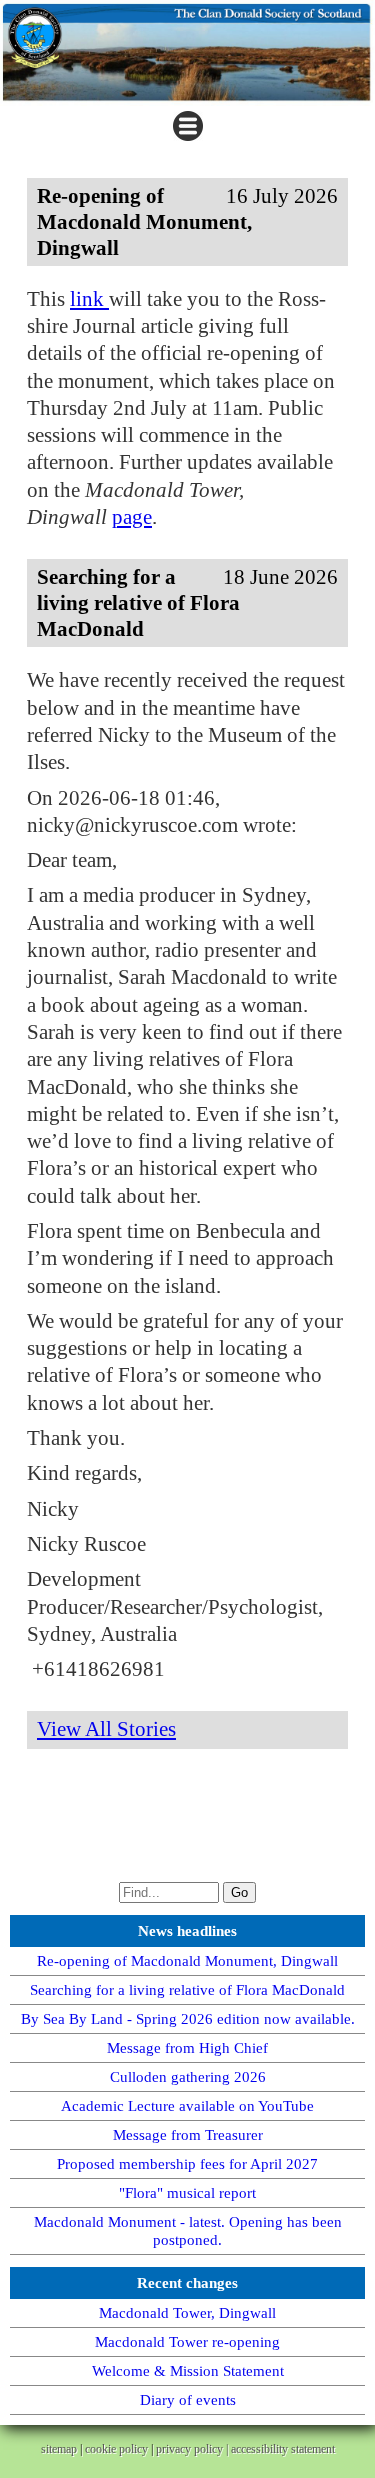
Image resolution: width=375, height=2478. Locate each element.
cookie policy (116, 2449)
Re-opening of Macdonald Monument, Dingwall (187, 1961)
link (89, 299)
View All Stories (106, 1729)
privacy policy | (193, 2449)
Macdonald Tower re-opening (187, 2342)
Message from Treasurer (188, 2135)
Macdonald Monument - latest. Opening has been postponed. (188, 2231)
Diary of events (188, 2400)
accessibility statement (283, 2449)
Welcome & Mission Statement (188, 2371)
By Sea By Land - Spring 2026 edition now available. (188, 2019)
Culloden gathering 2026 (188, 2077)
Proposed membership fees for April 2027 (187, 2164)
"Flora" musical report (187, 2193)
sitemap (59, 2449)
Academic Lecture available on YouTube (187, 2106)
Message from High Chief (187, 2048)
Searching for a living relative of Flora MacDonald (187, 1990)
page (132, 517)
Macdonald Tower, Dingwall (187, 2313)
